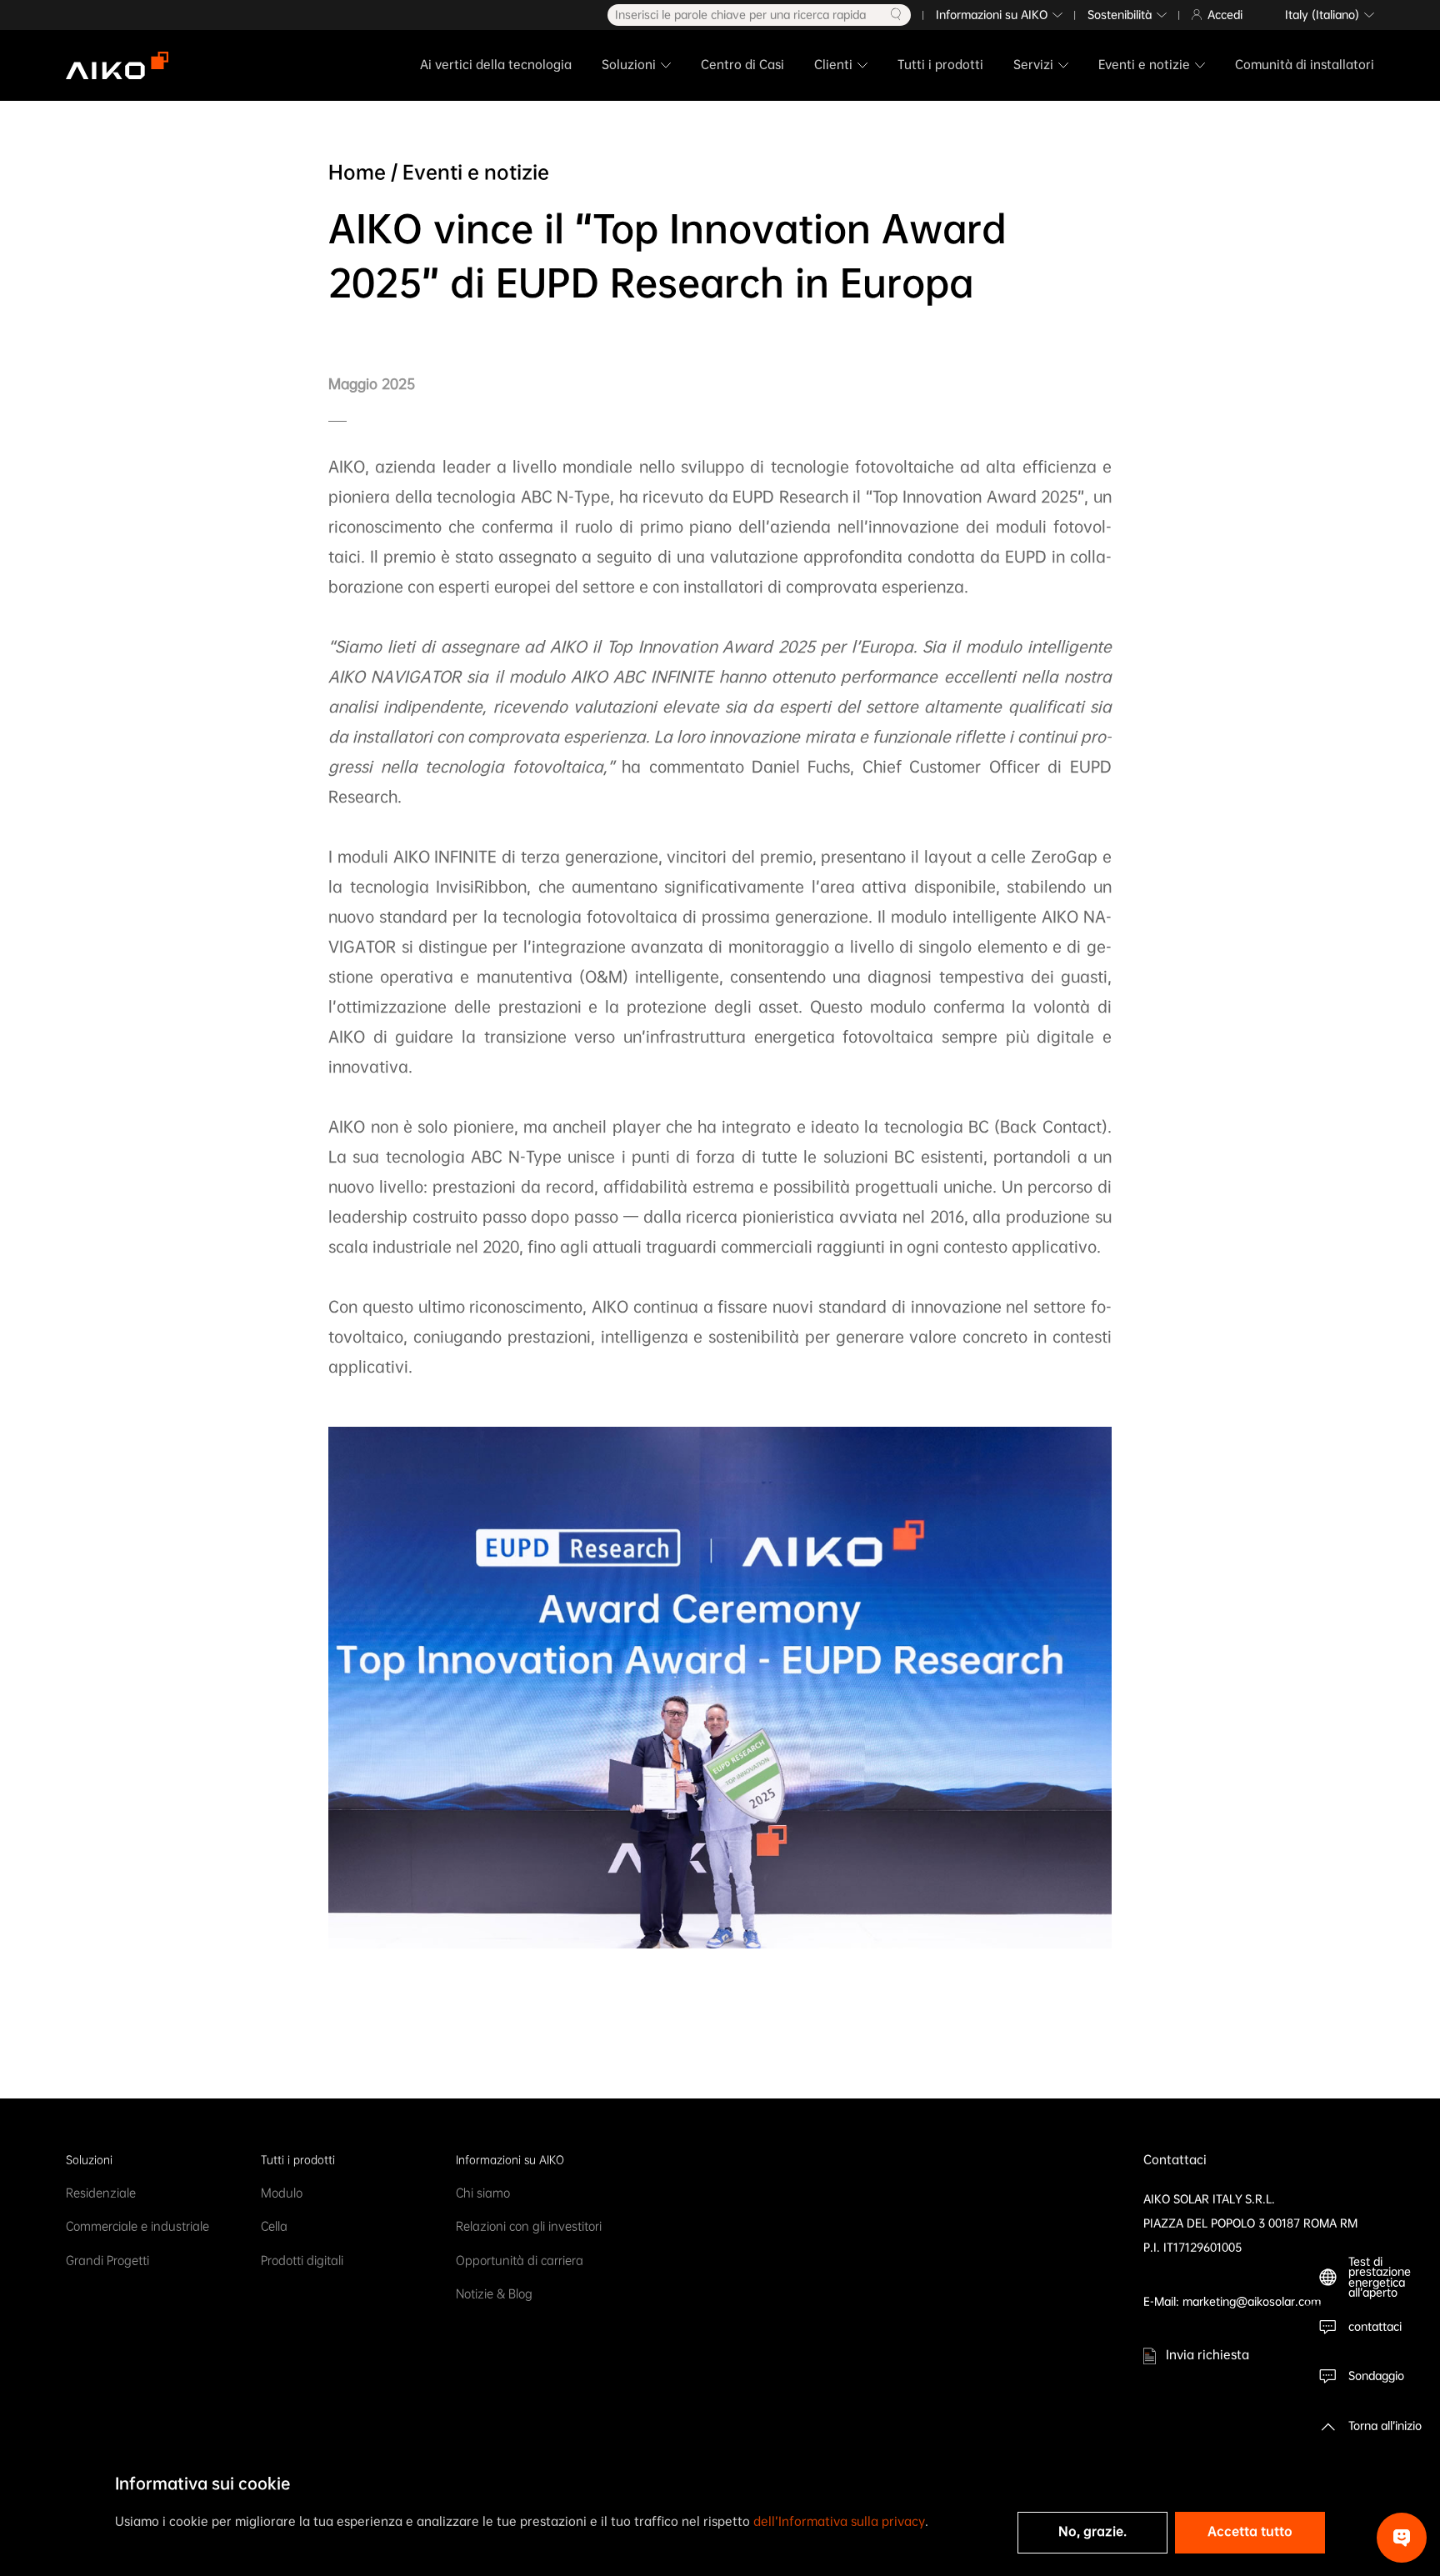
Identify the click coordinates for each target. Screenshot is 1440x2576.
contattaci (1375, 2326)
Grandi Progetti (107, 2261)
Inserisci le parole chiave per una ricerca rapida (740, 15)
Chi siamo (483, 2193)
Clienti (833, 65)
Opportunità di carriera (520, 2261)
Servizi (1033, 65)
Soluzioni (629, 65)
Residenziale (101, 2193)
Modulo (282, 2193)
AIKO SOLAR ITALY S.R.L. (1209, 2199)
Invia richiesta (1207, 2355)
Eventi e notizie (1144, 65)
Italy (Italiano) (1322, 15)
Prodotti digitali (302, 2261)
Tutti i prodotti (940, 65)
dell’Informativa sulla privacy (839, 2521)
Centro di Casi (742, 65)
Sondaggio (1376, 2376)
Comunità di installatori (1305, 65)
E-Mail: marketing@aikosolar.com (1232, 2301)
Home (357, 172)
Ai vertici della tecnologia (496, 65)
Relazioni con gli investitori (529, 2226)
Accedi (1225, 15)
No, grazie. (1092, 2531)
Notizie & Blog (494, 2294)
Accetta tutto (1250, 2531)
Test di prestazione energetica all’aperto (1380, 2278)
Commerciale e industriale (137, 2226)
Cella (274, 2226)
